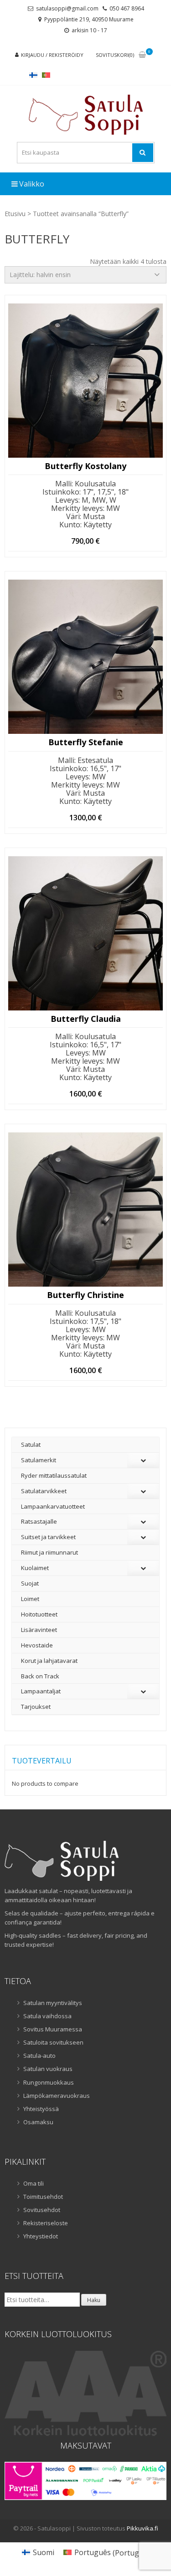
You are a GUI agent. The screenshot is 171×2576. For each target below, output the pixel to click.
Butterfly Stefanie (86, 742)
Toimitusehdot (43, 2197)
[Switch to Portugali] (46, 75)
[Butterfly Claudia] (85, 933)
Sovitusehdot (42, 2210)
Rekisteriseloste (46, 2223)
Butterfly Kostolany (85, 466)
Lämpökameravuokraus (57, 2096)
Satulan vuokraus (48, 2069)
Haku (94, 2300)
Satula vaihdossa (47, 2016)
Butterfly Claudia (86, 1019)
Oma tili (34, 2183)
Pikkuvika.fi (142, 2528)
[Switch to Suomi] (33, 75)
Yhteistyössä (41, 2109)
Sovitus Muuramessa (53, 2029)
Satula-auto (39, 2056)
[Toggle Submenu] (143, 1460)
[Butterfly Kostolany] (85, 381)
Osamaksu (38, 2122)
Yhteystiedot (41, 2236)
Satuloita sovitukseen (53, 2042)
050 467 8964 (127, 8)
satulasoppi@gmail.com (67, 8)
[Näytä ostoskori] (142, 55)
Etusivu (15, 214)
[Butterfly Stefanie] (85, 657)
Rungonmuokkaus (49, 2082)
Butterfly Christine (85, 1295)
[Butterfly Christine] (85, 1210)
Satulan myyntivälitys (53, 2003)
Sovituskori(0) (115, 55)
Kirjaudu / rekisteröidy (52, 55)
